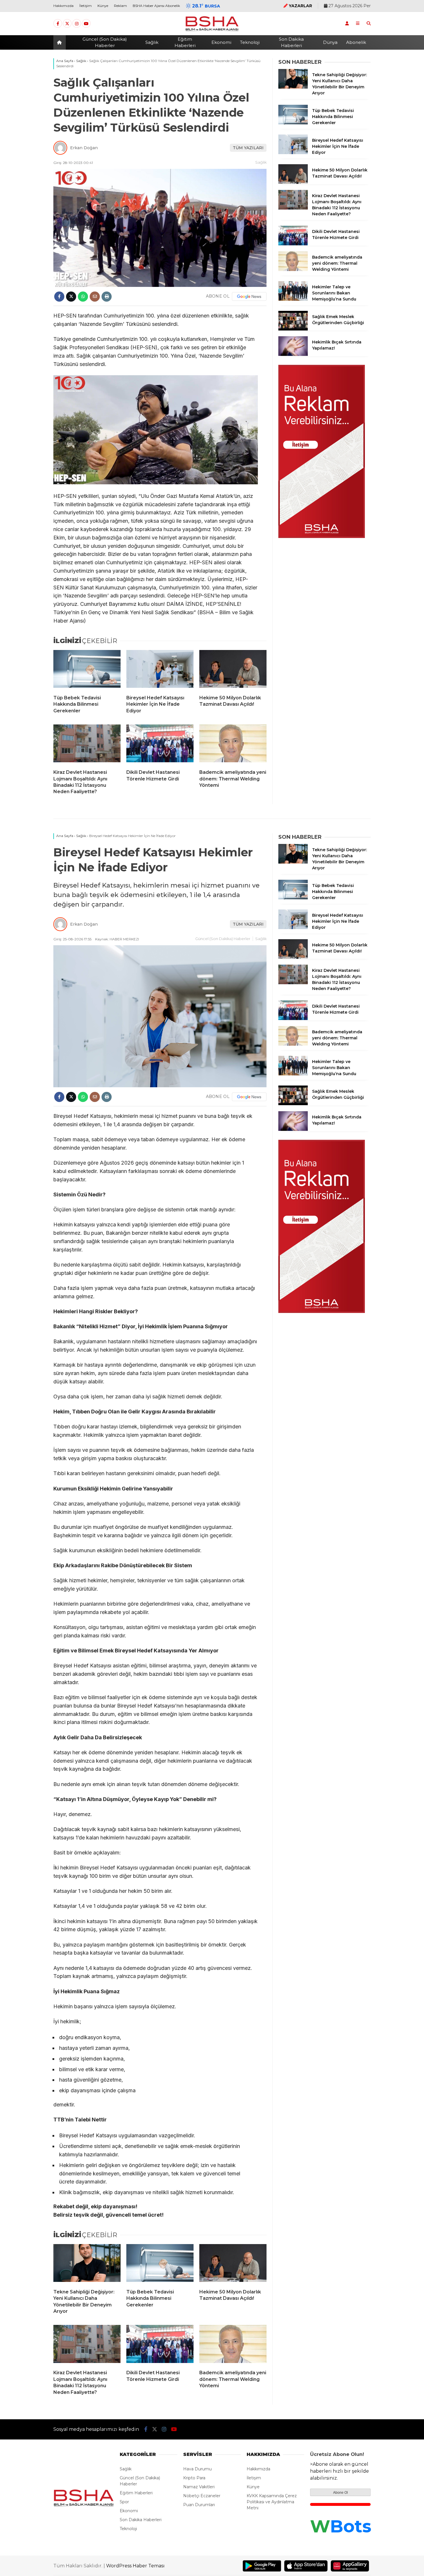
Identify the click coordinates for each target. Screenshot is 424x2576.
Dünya (330, 42)
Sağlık (152, 42)
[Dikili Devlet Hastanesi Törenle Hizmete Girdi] (160, 745)
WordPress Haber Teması (135, 2566)
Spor (124, 2502)
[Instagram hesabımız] (77, 24)
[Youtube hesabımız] (86, 24)
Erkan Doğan (84, 148)
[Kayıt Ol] (347, 23)
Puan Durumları (199, 2505)
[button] (60, 42)
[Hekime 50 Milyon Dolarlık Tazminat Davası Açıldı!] (233, 670)
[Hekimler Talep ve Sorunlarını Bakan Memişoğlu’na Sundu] (293, 299)
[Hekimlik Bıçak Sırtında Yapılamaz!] (293, 354)
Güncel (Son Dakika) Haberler (105, 42)
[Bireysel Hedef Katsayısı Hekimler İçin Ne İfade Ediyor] (160, 670)
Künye (103, 6)
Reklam (120, 6)
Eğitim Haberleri (185, 42)
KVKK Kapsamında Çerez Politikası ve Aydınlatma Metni (272, 2502)
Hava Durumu (197, 2469)
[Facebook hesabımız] (58, 24)
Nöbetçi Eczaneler (202, 2496)
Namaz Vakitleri (199, 2487)
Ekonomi (221, 42)
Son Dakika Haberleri (291, 42)
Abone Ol (340, 2493)
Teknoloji (250, 42)
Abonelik (356, 42)
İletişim (86, 6)
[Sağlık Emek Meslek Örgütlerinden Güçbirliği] (293, 329)
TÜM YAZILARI (248, 148)
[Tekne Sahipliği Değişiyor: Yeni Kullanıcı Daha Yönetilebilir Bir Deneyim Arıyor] (293, 87)
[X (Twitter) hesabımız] (67, 24)
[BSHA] (212, 31)
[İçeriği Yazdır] (107, 297)
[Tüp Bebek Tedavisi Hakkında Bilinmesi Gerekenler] (87, 670)
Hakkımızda (63, 6)
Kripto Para (194, 2478)
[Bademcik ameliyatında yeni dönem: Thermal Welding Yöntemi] (233, 745)
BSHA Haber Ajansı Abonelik (156, 6)
